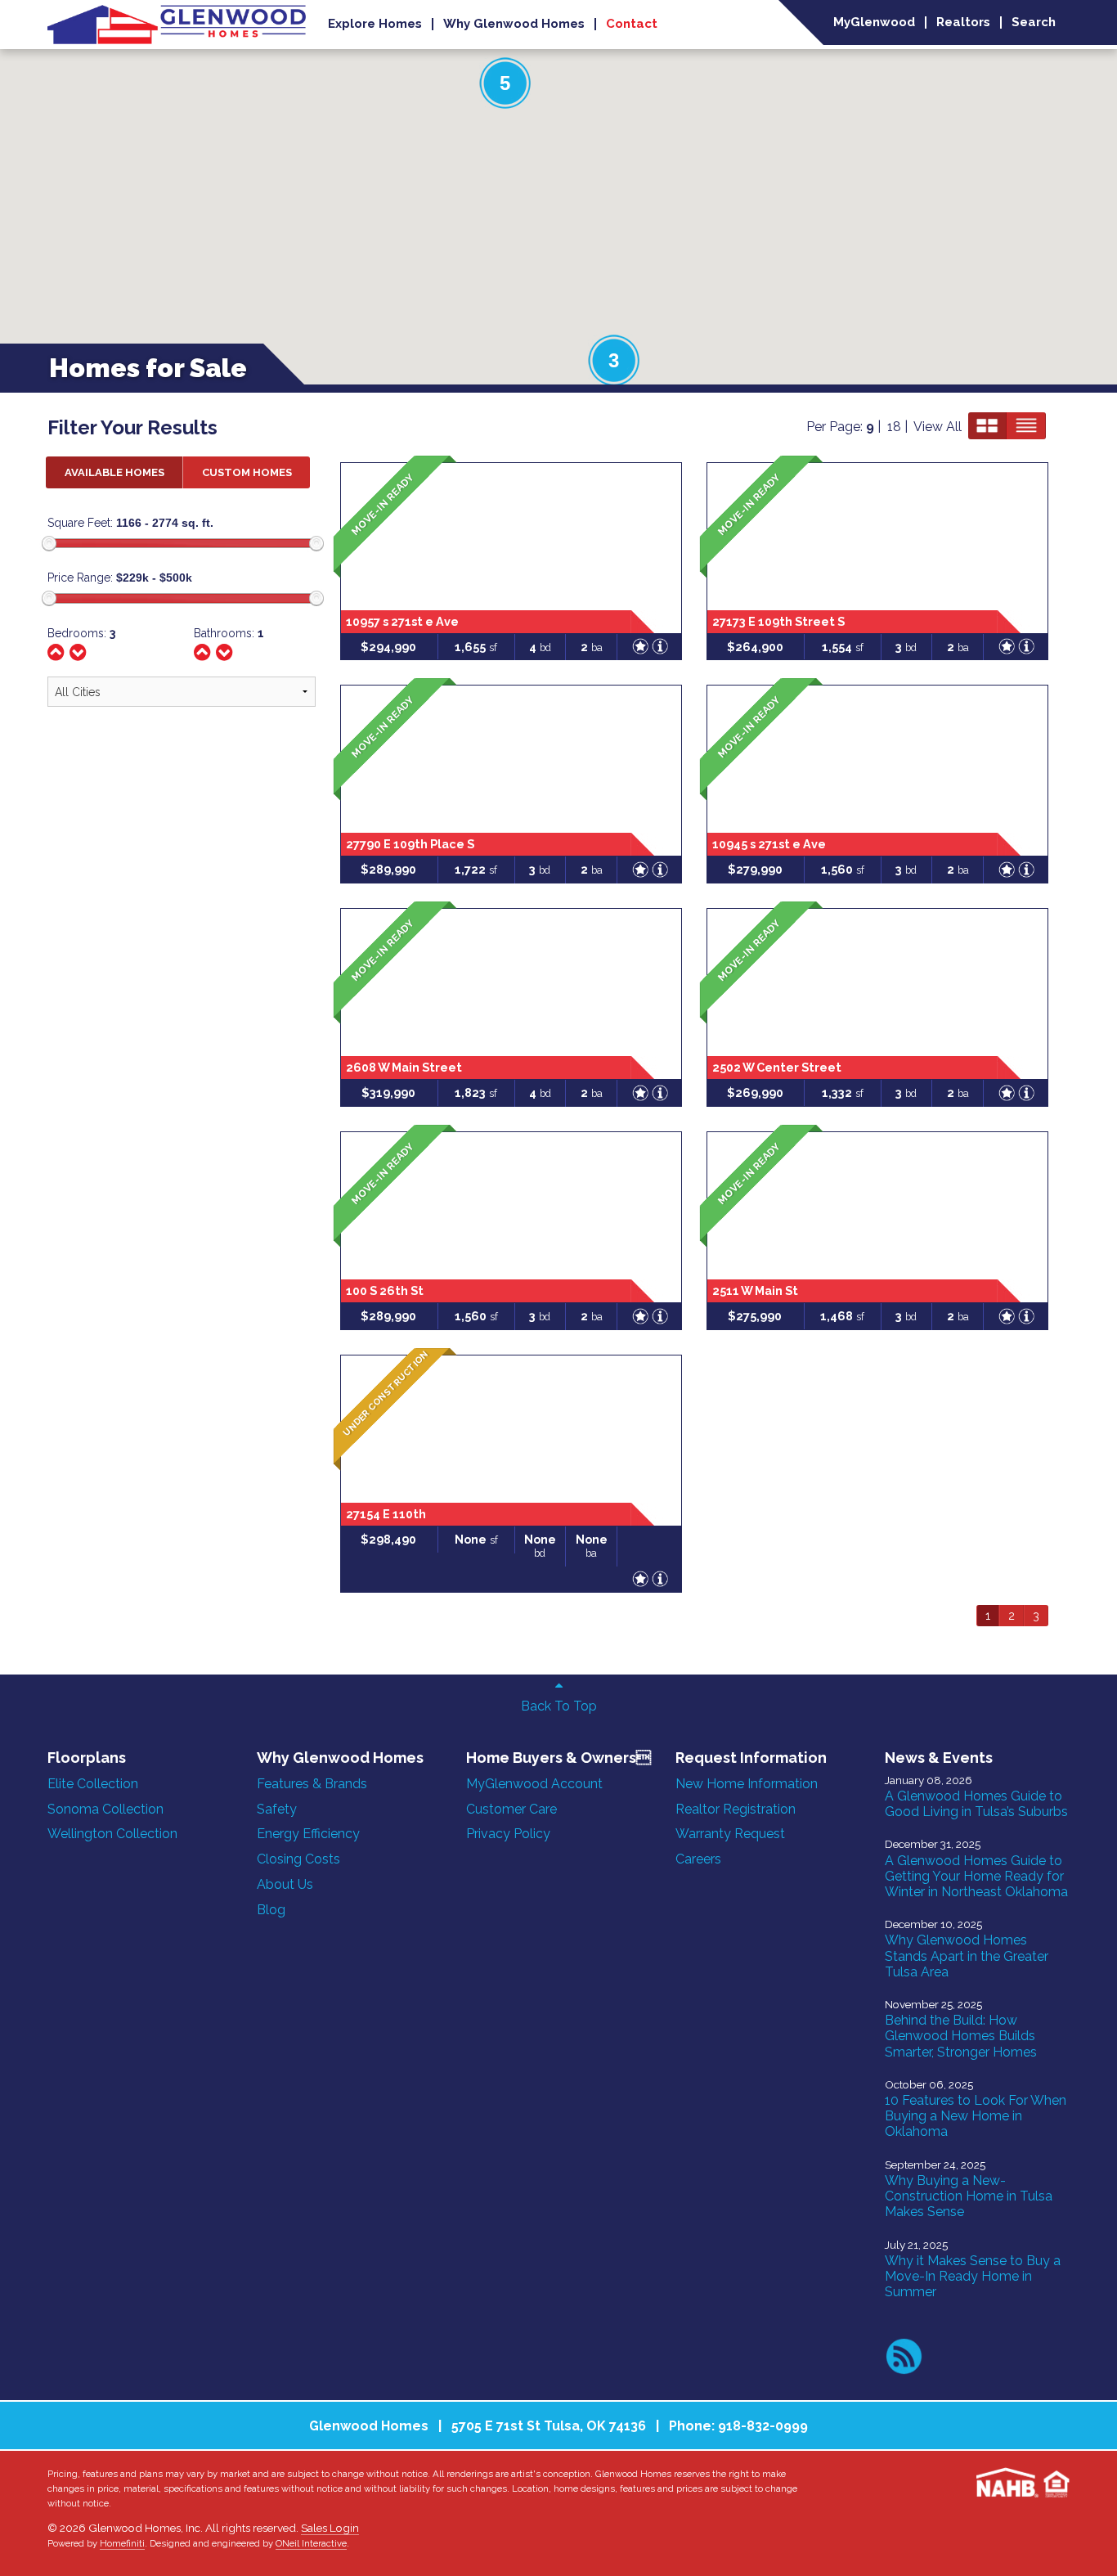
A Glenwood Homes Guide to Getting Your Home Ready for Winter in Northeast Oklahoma (976, 1876)
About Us (285, 1884)
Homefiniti (122, 2543)
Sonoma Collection (105, 1809)
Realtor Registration (736, 1809)
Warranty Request (730, 1834)
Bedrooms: (81, 633)
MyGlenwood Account (534, 1784)
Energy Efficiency (308, 1834)
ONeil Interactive (311, 2543)
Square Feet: (80, 523)
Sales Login (330, 2528)
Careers (698, 1859)
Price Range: (80, 578)
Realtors (963, 22)
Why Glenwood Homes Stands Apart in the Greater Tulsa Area (967, 1956)
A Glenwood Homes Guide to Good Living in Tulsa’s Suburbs (976, 1804)
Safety (277, 1809)
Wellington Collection (112, 1834)
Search (1034, 22)
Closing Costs (298, 1859)
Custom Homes (247, 472)
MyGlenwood (874, 22)
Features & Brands (312, 1784)
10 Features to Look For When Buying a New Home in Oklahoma (976, 2116)
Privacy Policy (508, 1834)
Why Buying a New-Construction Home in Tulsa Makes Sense (969, 2196)
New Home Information (747, 1784)
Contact (632, 24)
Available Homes (114, 472)
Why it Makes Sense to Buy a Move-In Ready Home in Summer (973, 2276)
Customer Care (511, 1809)
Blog (271, 1910)
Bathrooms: (229, 633)
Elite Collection (93, 1784)
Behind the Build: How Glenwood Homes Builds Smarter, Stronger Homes (961, 2036)
